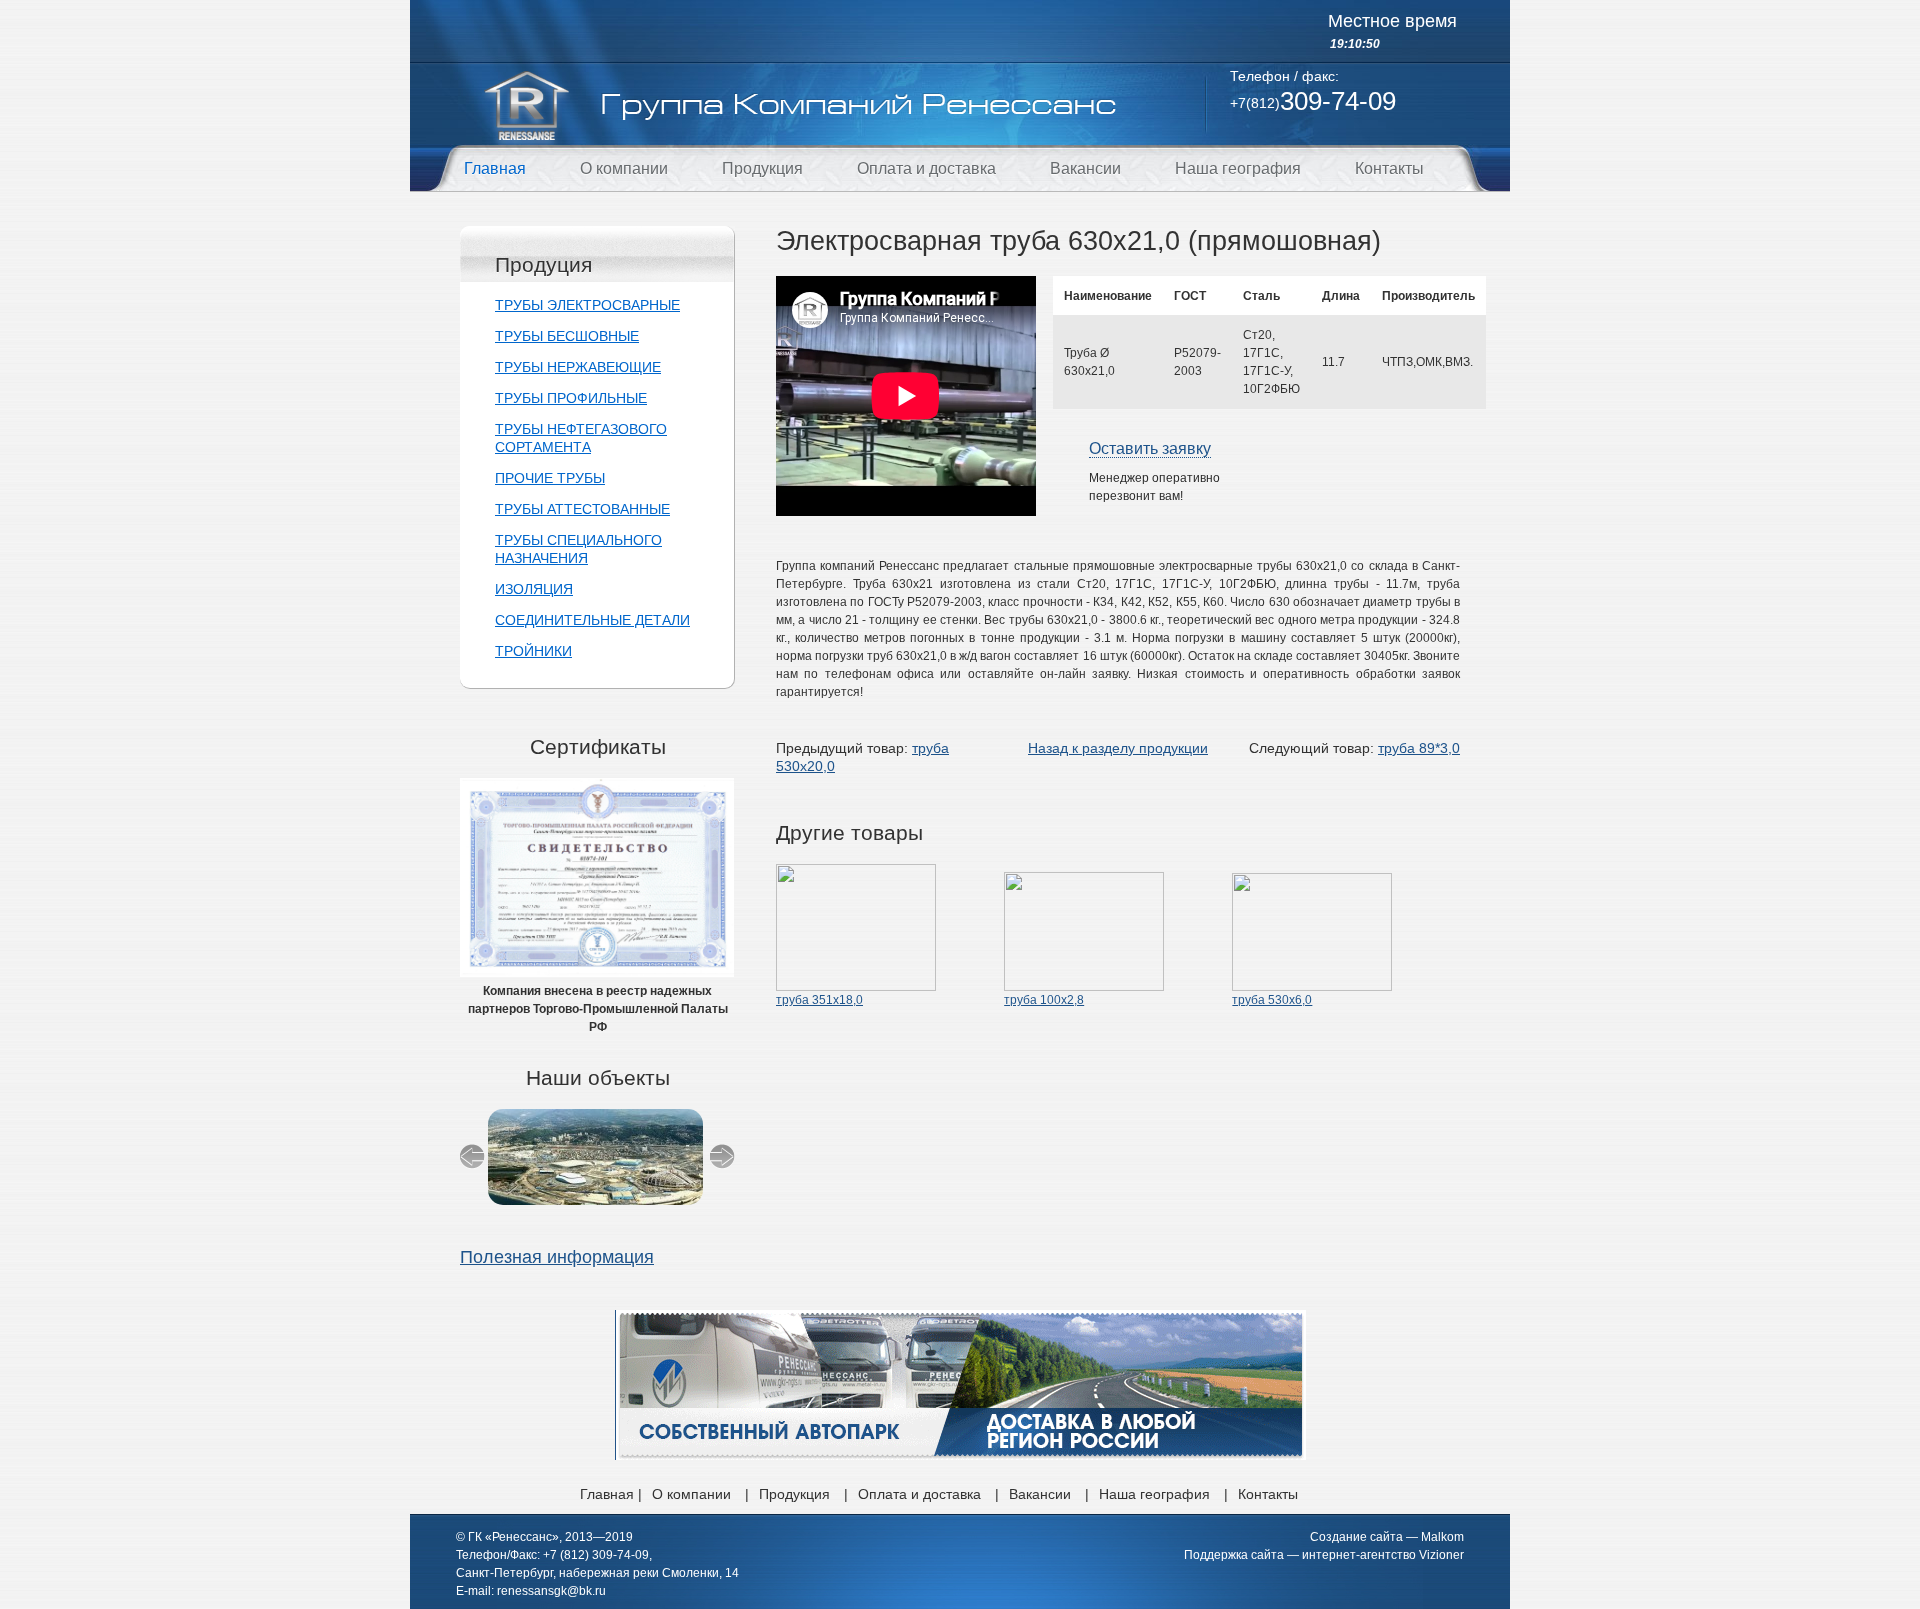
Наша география (1238, 168)
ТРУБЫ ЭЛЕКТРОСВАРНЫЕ (587, 305)
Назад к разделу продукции (1118, 748)
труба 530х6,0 (1272, 1000)
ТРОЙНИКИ (533, 651)
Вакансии (1085, 168)
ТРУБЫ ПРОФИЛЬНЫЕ (571, 398)
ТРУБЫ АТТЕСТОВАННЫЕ (582, 509)
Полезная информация (557, 1257)
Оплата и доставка (926, 168)
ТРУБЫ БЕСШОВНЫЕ (567, 336)
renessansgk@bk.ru (551, 1591)
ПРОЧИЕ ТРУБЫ (550, 478)
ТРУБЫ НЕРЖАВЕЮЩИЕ (578, 367)
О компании (624, 168)
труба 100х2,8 (1044, 1000)
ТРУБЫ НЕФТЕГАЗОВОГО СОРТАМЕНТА (581, 438)
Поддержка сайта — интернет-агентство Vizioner (1324, 1555)
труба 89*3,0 (1419, 748)
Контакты (1389, 168)
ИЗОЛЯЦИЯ (534, 589)
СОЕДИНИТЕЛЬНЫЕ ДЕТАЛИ (592, 620)
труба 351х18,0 (819, 1000)
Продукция (762, 168)
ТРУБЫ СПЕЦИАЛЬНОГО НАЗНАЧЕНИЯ (578, 549)
